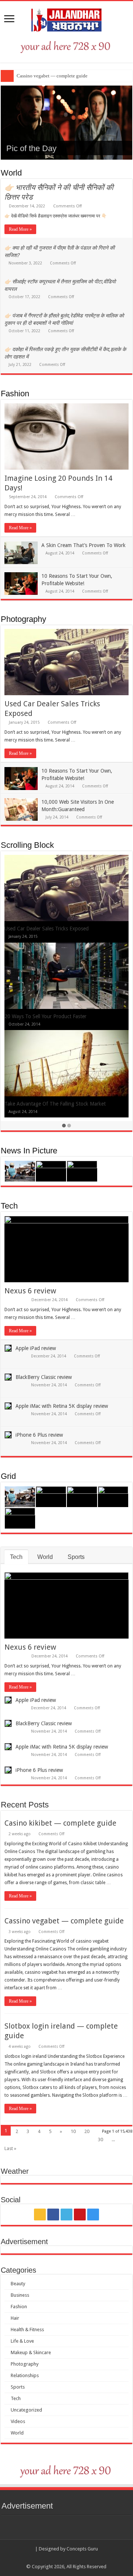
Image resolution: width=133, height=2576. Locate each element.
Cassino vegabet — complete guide (52, 76)
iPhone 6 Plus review (39, 1435)
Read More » (20, 229)
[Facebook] (53, 2215)
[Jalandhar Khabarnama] (66, 19)
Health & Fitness (27, 2330)
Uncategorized (26, 2410)
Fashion (15, 394)
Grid (8, 1476)
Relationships (25, 2375)
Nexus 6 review (30, 1291)
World (11, 173)
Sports (76, 1557)
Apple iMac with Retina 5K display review (62, 1406)
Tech (9, 1206)
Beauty (18, 2284)
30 (100, 2140)
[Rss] (40, 2215)
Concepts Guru (82, 2549)
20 (87, 2131)
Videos (18, 2421)
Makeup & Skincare (31, 2352)
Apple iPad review (36, 1348)
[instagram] (93, 2215)
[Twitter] (66, 2215)
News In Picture (29, 1151)
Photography (23, 619)
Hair (15, 2318)
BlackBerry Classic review (44, 1377)
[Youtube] (80, 2215)
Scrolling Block (27, 845)
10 (73, 2131)
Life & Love (22, 2341)
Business (20, 2295)
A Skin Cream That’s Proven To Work (83, 545)
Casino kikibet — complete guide (60, 1823)
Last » (10, 2148)
